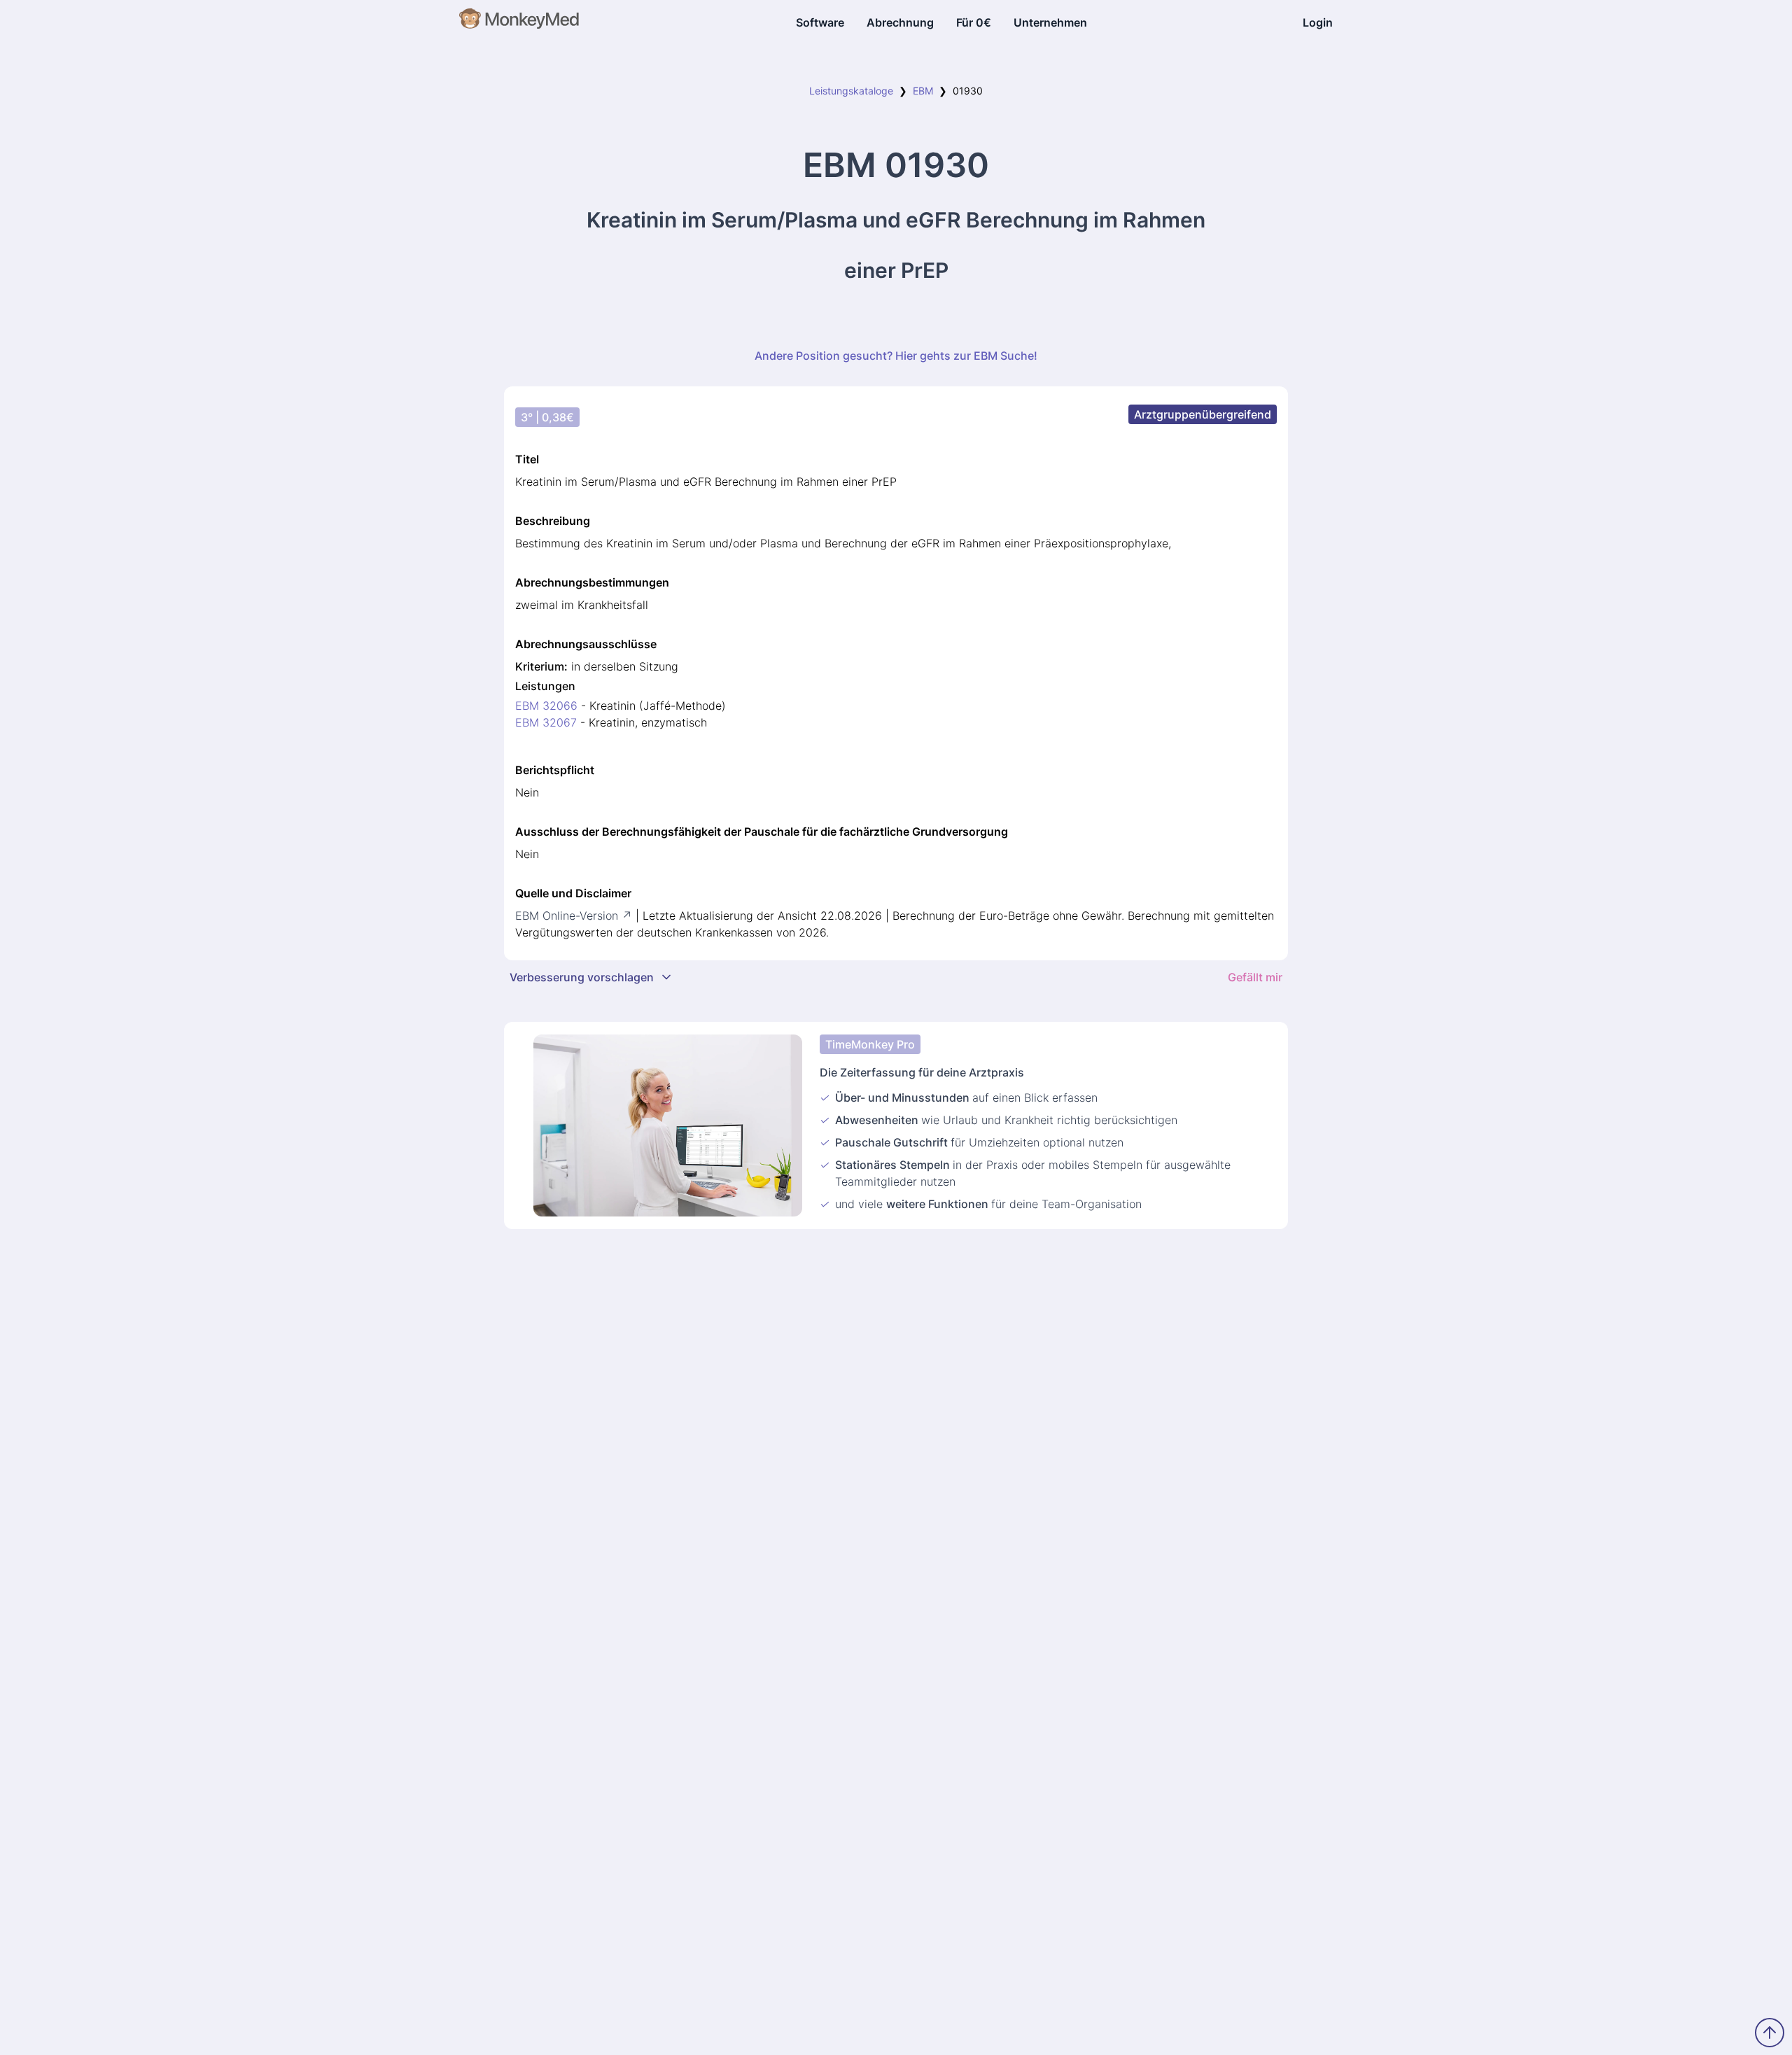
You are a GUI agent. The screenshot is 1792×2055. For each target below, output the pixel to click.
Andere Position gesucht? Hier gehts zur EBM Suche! (896, 356)
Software (820, 22)
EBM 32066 (546, 706)
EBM (923, 91)
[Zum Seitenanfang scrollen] (1770, 2033)
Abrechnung (900, 22)
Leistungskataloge (851, 91)
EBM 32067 (546, 722)
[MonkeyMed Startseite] (520, 22)
